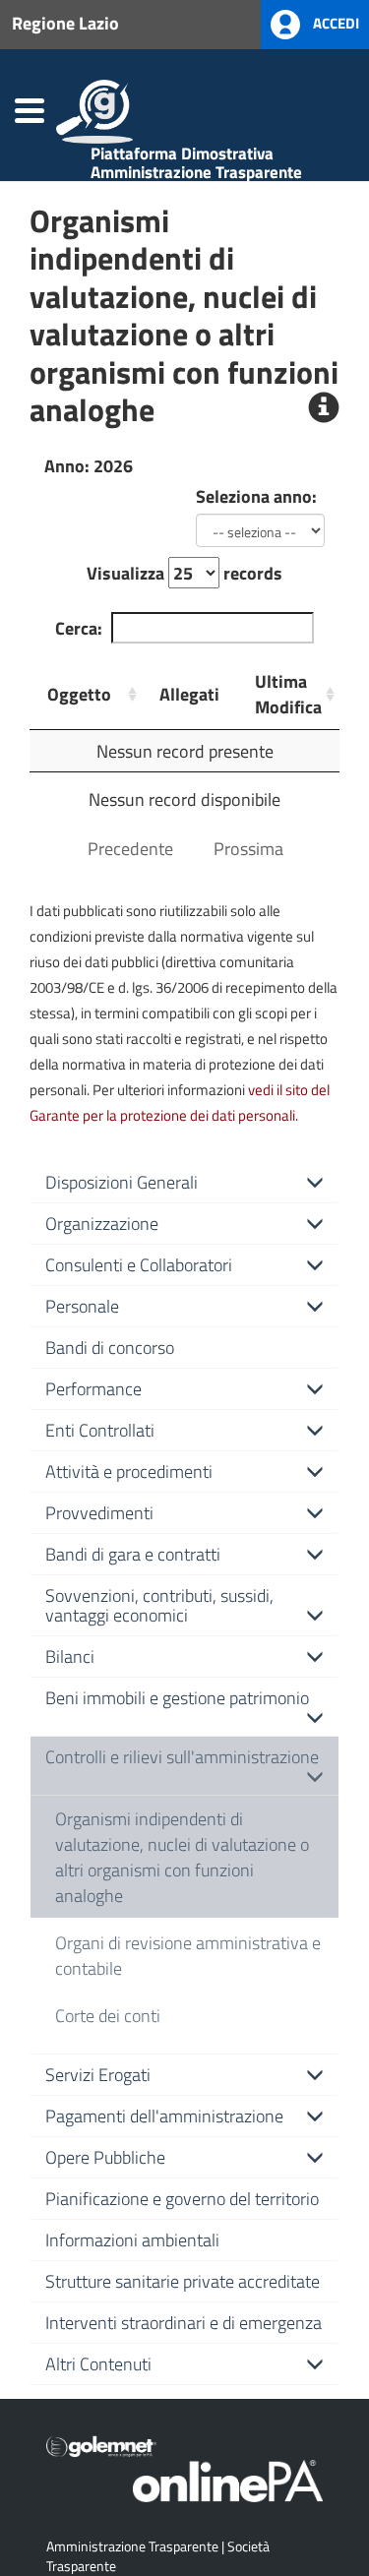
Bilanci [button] (70, 1656)
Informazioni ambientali (132, 2239)
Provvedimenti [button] (99, 1512)
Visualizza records (184, 573)
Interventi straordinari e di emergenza (184, 2322)
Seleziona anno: (256, 496)
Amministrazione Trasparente (132, 2546)
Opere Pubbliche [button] (105, 2157)
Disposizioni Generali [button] (122, 1182)
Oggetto (79, 694)
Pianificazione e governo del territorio (182, 2198)
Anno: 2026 (89, 465)
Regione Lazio (65, 23)
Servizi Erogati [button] (98, 2074)
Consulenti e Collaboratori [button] (139, 1264)
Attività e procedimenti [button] (129, 1471)
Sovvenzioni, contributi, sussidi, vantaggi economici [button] (159, 1605)
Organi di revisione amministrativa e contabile (188, 1955)
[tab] (184, 1182)
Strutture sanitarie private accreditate (183, 2281)
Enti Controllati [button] (100, 1430)
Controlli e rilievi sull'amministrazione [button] (182, 1756)
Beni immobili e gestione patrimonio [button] (177, 1697)
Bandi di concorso (110, 1347)
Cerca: (79, 628)
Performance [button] (93, 1388)
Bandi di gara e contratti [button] (133, 1554)
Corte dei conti (108, 2015)
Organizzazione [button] (102, 1223)
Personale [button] (82, 1306)
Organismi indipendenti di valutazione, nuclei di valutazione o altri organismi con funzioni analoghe (182, 1857)
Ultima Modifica (288, 694)
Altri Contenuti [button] (98, 2363)
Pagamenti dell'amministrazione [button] (164, 2116)
